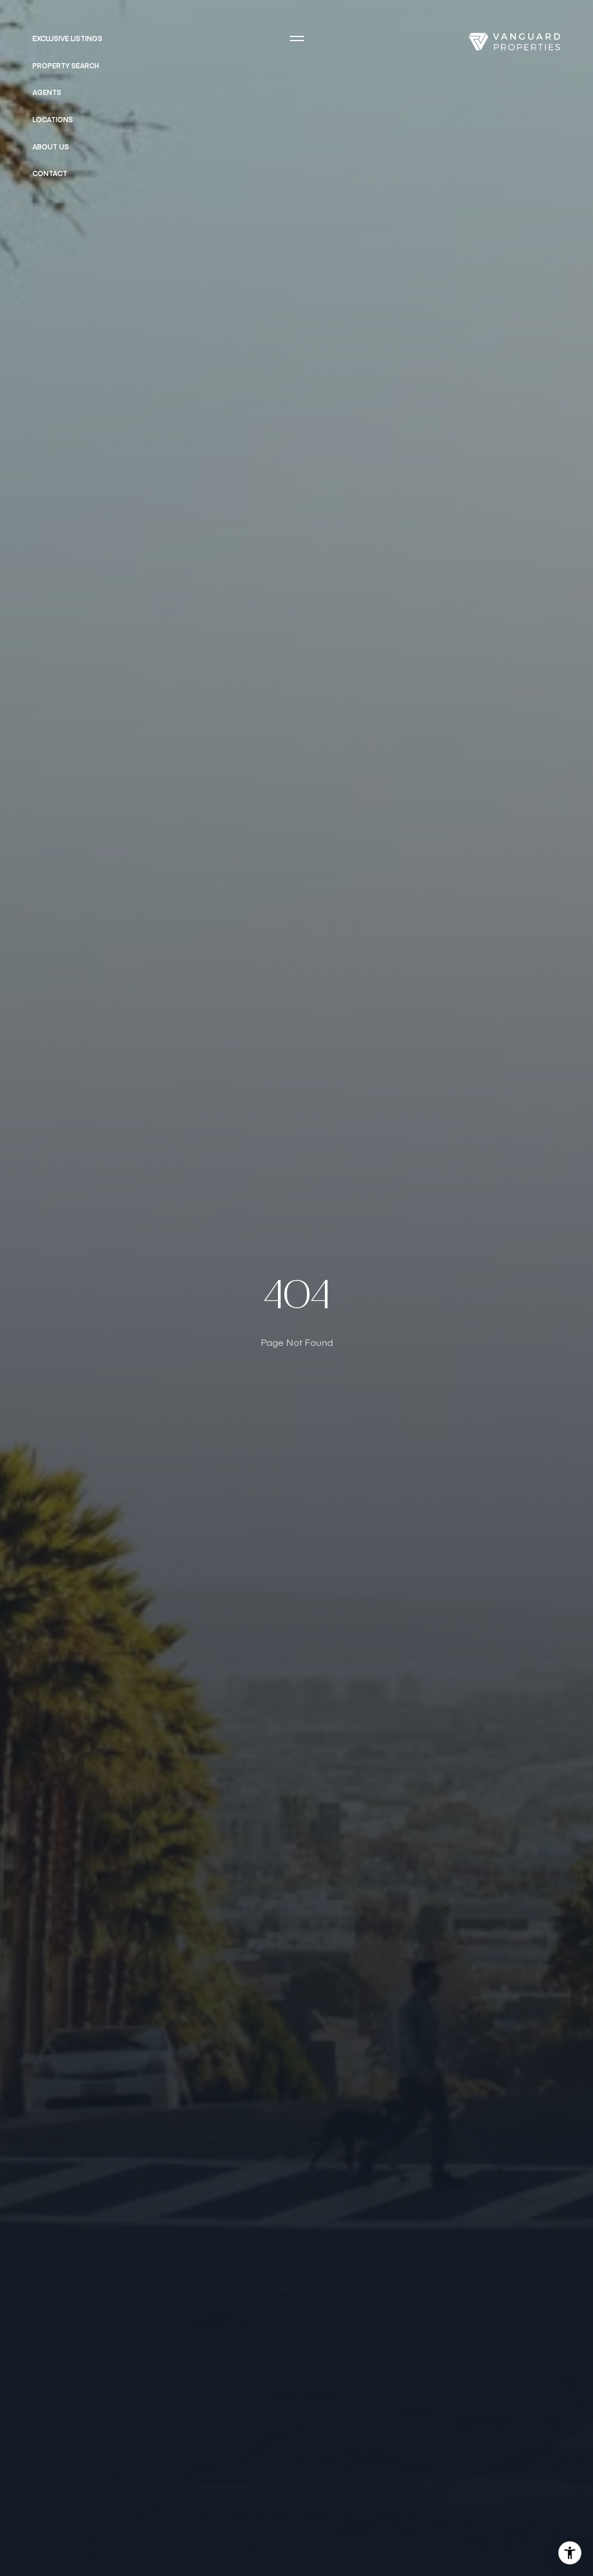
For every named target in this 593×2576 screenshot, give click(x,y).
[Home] (514, 42)
